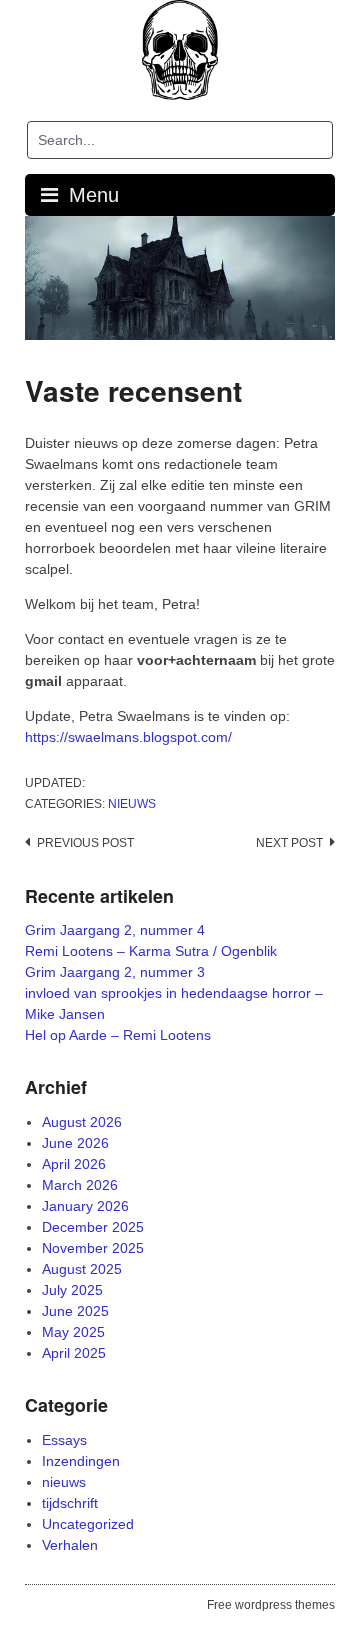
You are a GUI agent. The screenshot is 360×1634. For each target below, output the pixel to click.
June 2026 (75, 1143)
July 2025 (72, 1290)
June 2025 (75, 1311)
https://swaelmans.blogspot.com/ (128, 737)
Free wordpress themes (271, 1605)
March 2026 (80, 1185)
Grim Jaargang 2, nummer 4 (115, 930)
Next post (289, 843)
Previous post (85, 843)
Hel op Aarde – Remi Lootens (118, 1035)
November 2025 (93, 1248)
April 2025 (74, 1353)
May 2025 (73, 1332)
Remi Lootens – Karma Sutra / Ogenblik (151, 951)
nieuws (132, 804)
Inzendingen (81, 1461)
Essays (64, 1440)
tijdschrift (70, 1503)
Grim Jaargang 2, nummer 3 (115, 972)
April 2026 (74, 1164)
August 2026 (82, 1122)
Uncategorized (88, 1524)
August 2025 (82, 1269)
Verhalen (70, 1545)
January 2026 (85, 1206)
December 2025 (93, 1227)
